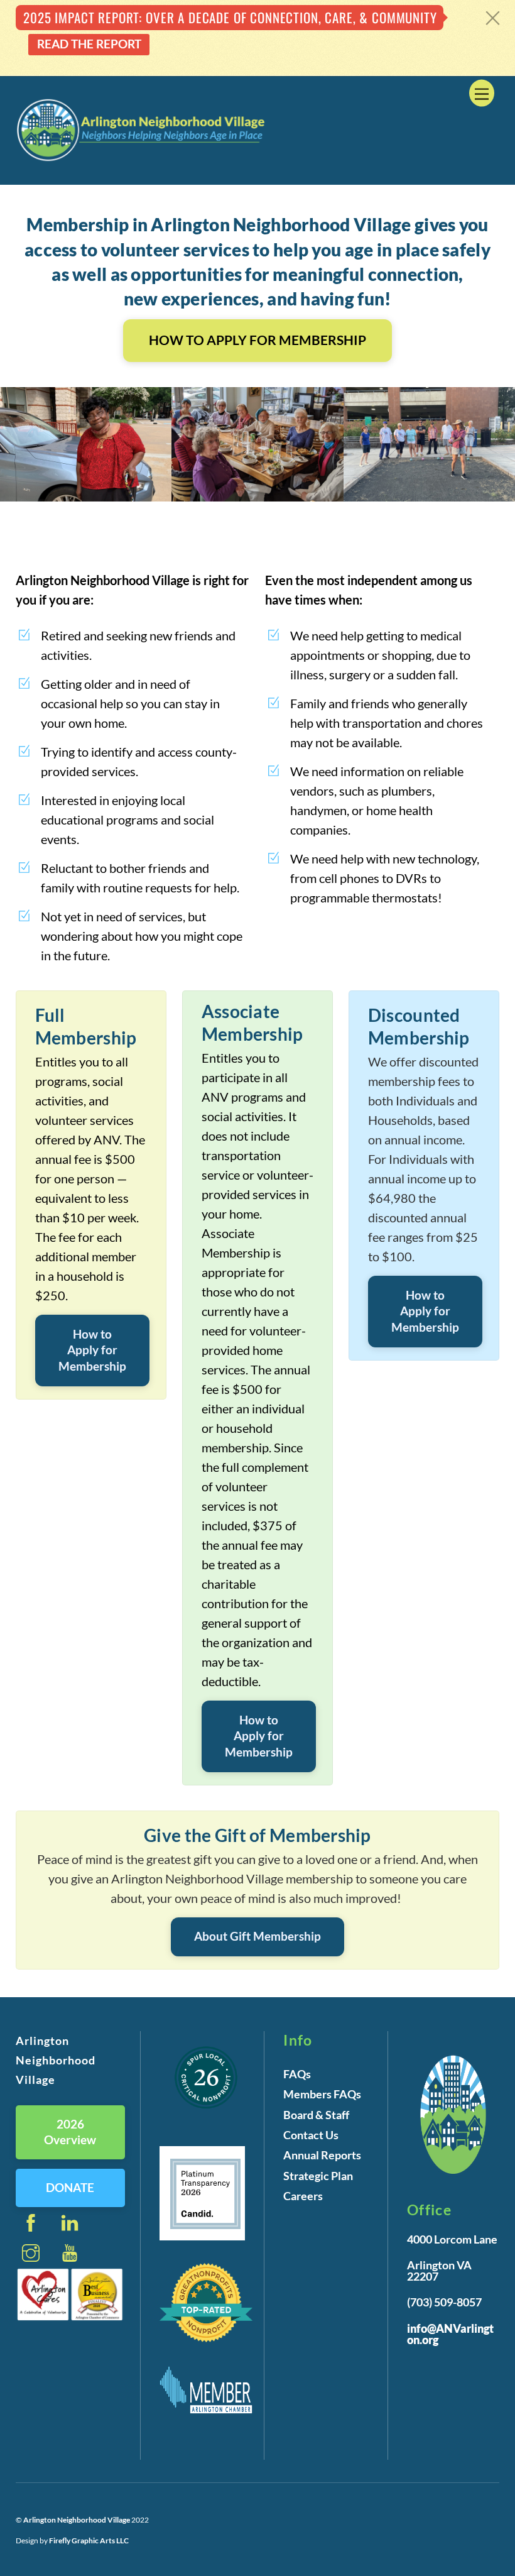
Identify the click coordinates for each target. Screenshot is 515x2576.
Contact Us (311, 2135)
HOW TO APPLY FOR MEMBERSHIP (257, 340)
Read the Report (89, 44)
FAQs (297, 2074)
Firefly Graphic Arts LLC (89, 2540)
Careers (303, 2196)
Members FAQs (322, 2094)
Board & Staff (316, 2115)
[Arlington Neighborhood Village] (141, 159)
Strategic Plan (318, 2176)
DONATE (70, 2187)
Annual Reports (322, 2155)
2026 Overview (70, 2132)
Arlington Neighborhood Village (77, 2520)
